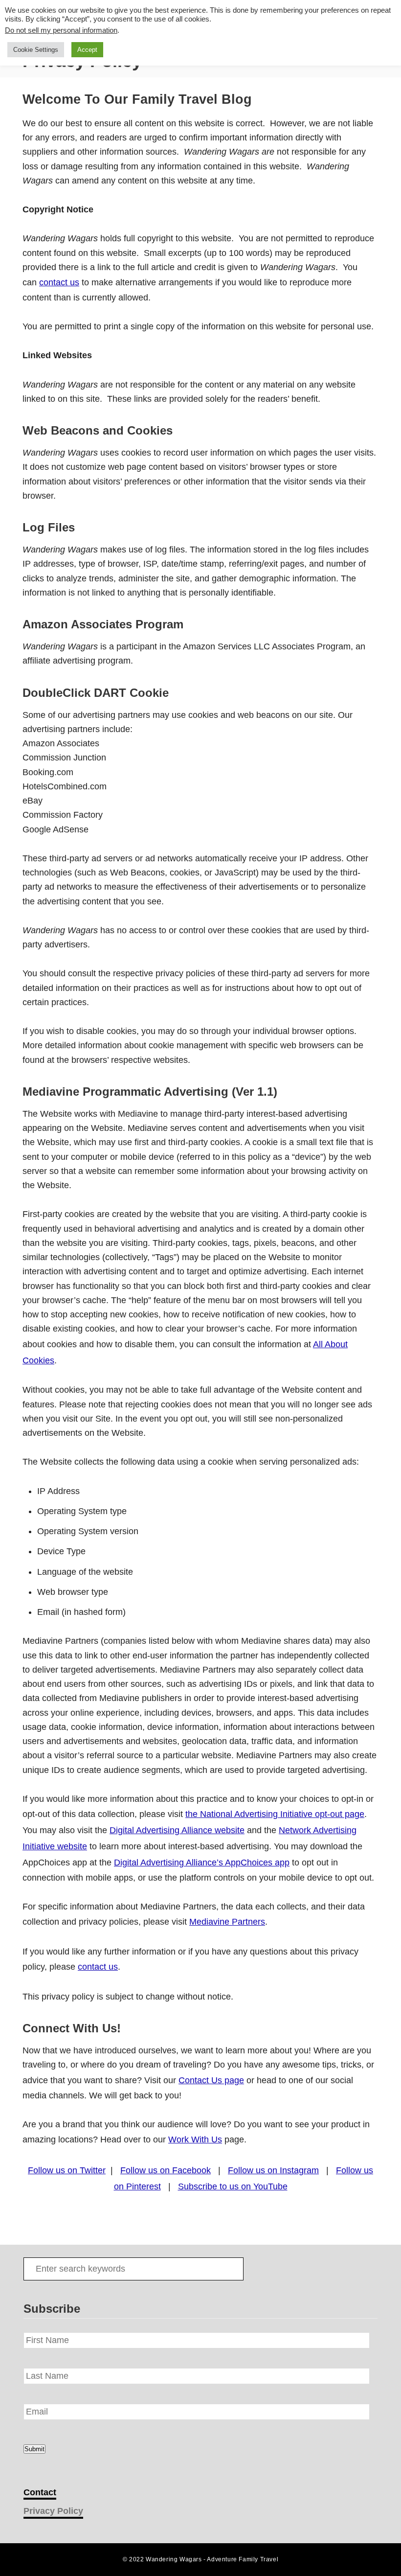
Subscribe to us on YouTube (233, 2186)
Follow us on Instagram (273, 2170)
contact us (59, 282)
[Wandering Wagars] (199, 23)
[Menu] (16, 23)
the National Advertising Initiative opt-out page (275, 1814)
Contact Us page (211, 2080)
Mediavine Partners (227, 1922)
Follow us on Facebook (166, 2170)
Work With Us (195, 2139)
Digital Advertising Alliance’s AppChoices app (202, 1863)
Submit (34, 2449)
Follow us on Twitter (67, 2170)
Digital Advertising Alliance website (177, 1830)
